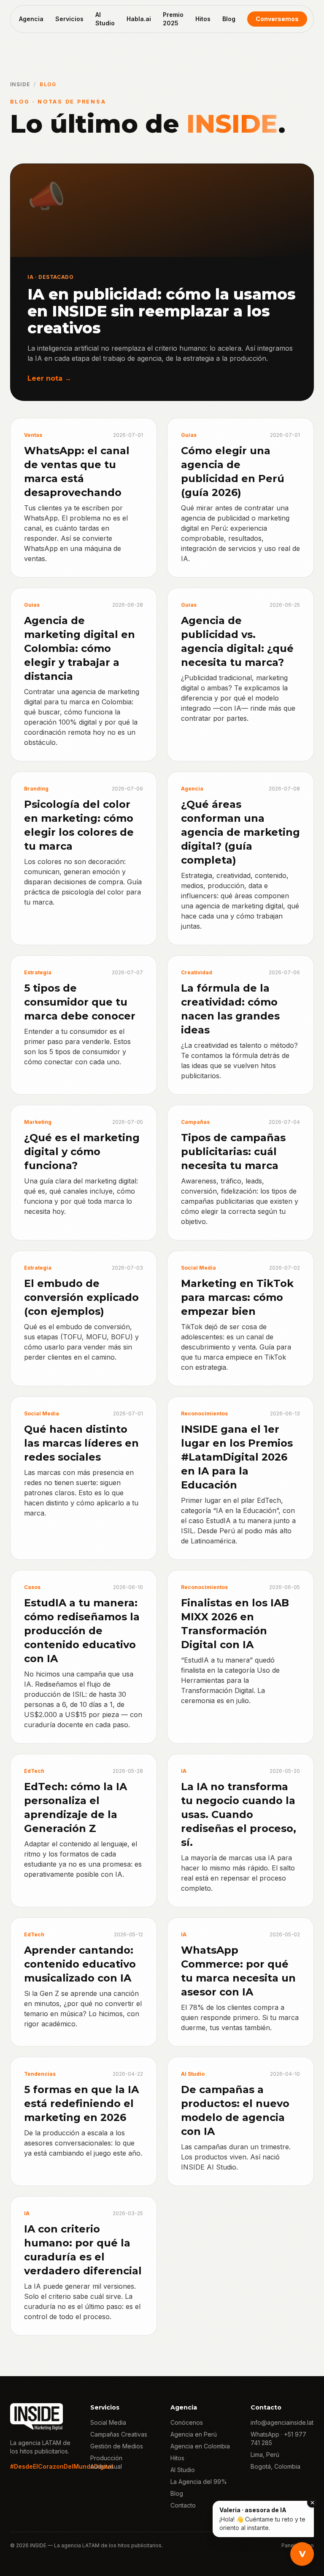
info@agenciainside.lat (282, 2422)
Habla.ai (139, 19)
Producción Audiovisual (106, 2462)
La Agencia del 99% (199, 2482)
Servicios (69, 19)
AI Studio (105, 19)
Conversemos (277, 19)
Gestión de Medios (117, 2446)
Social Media (108, 2422)
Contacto (183, 2505)
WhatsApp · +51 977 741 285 (278, 2438)
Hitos (203, 19)
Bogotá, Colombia (275, 2466)
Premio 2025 (173, 19)
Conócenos (187, 2422)
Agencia (31, 19)
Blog (229, 19)
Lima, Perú (265, 2455)
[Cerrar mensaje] (312, 2502)
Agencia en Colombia (200, 2446)
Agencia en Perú (194, 2434)
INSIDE (20, 84)
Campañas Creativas (119, 2434)
